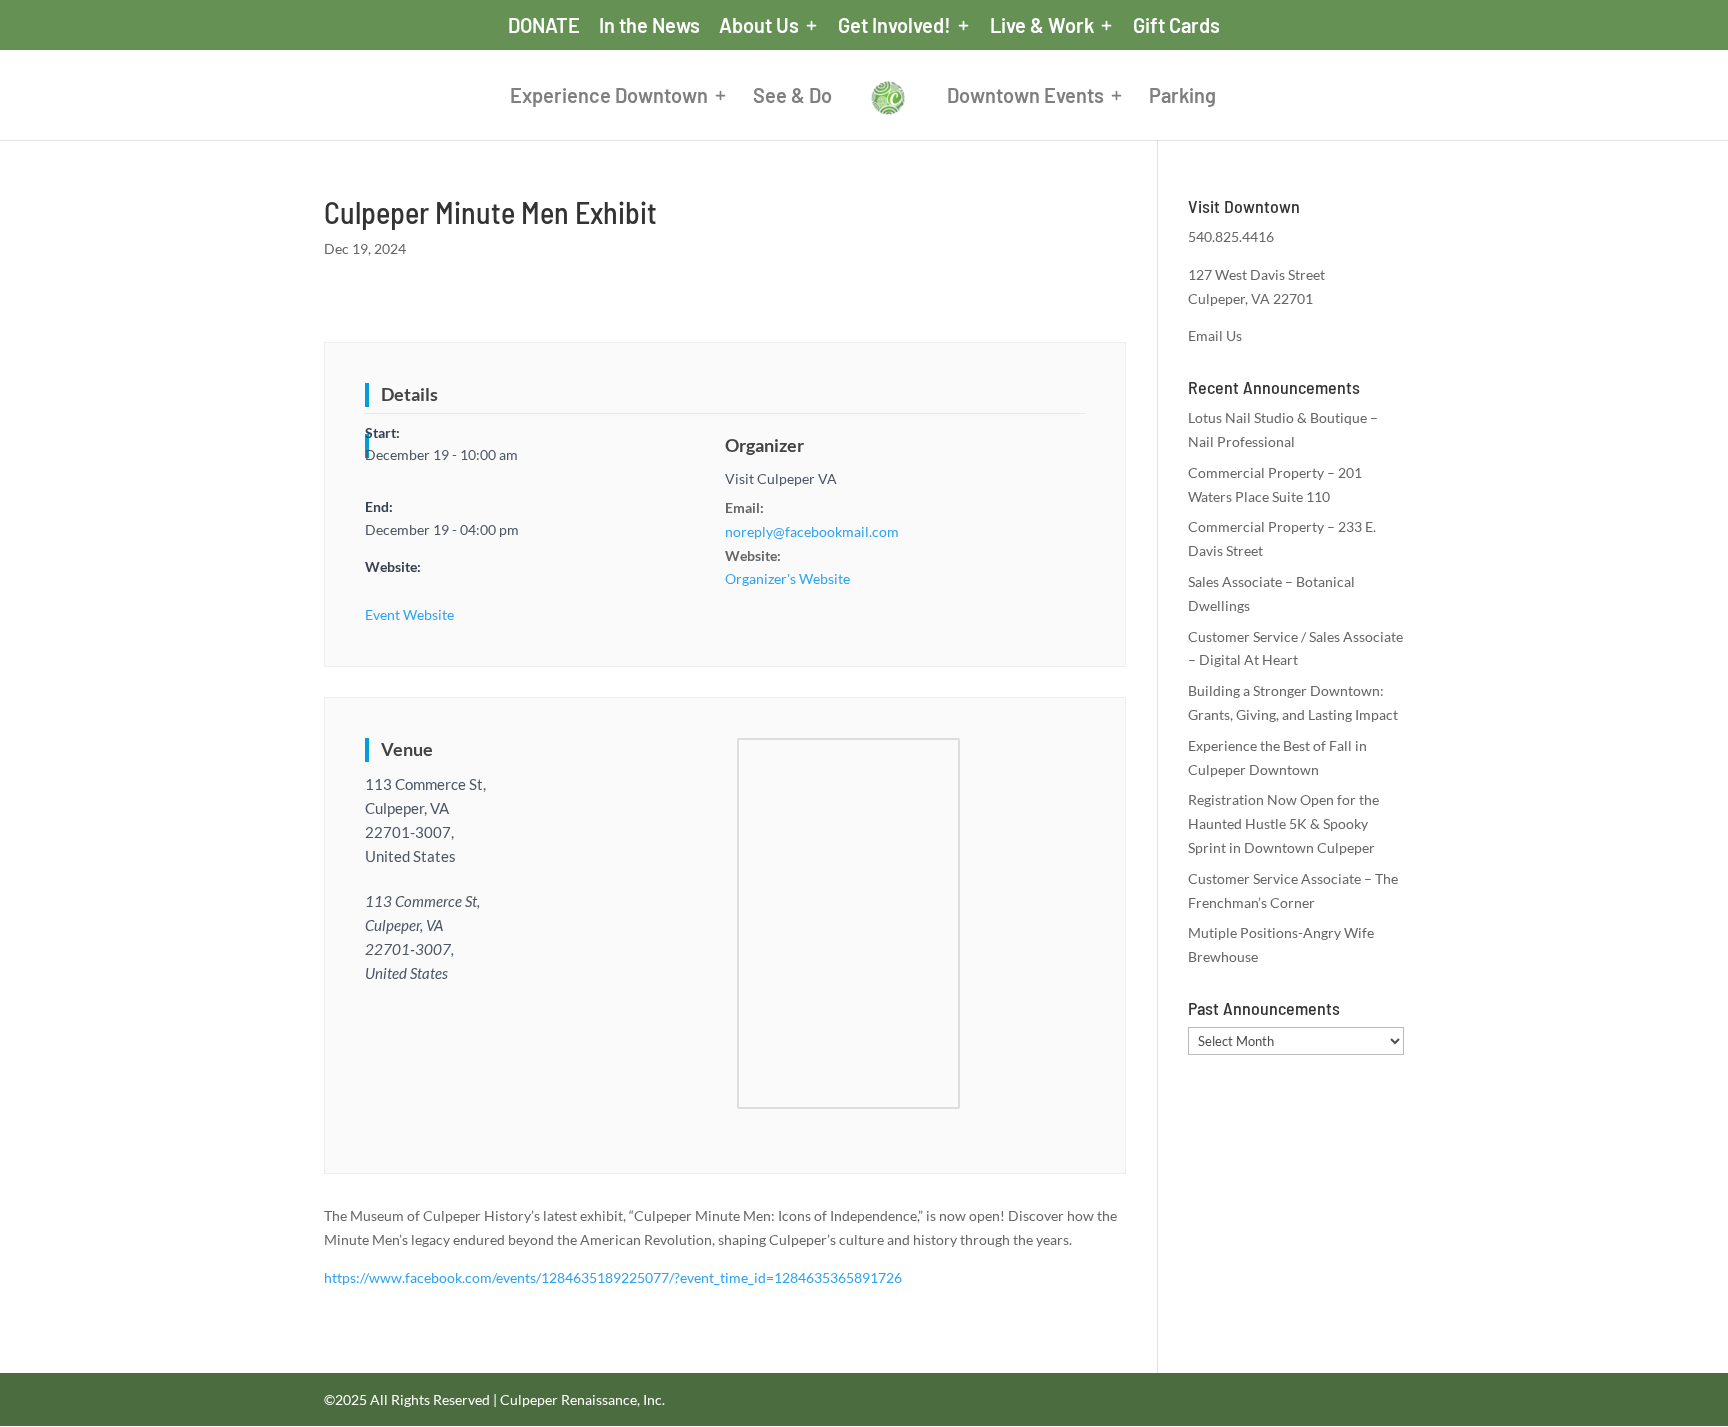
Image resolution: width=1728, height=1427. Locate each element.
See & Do (792, 97)
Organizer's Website (787, 578)
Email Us (1215, 335)
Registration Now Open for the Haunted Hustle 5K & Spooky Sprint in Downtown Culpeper (1283, 823)
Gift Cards (1176, 26)
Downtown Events (1025, 97)
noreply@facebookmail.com (812, 531)
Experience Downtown (609, 97)
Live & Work (1042, 26)
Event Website (409, 614)
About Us (759, 26)
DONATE (544, 26)
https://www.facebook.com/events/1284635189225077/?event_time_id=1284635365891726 (613, 1277)
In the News (649, 26)
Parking (1182, 97)
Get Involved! (894, 26)
